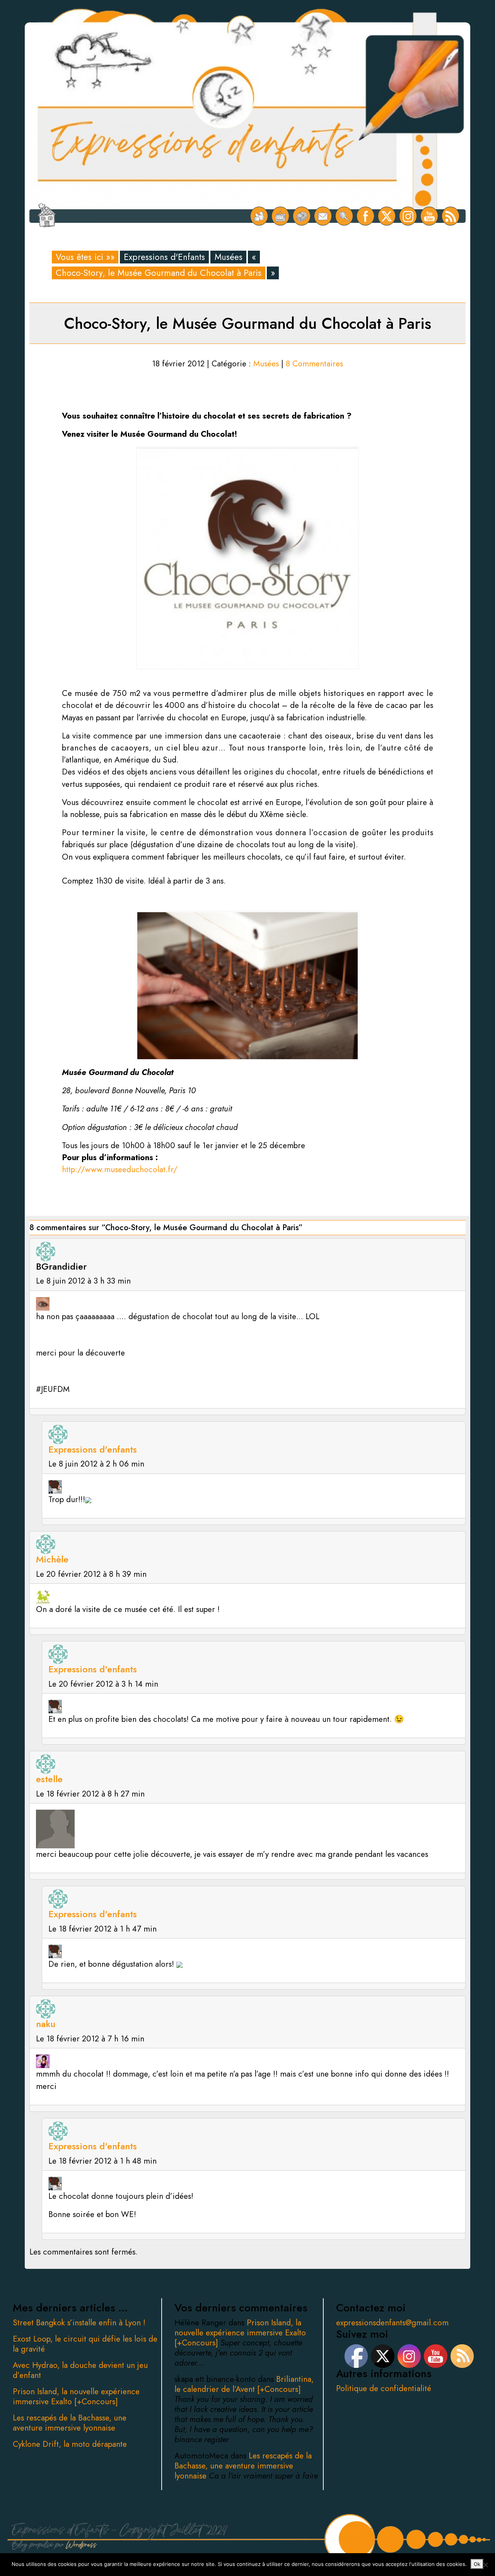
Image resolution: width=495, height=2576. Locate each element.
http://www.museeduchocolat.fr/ (120, 1169)
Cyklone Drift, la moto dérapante (70, 2444)
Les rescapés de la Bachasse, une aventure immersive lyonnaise (70, 2423)
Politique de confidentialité (384, 2388)
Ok (477, 2564)
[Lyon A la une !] (259, 216)
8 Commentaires (314, 364)
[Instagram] (408, 216)
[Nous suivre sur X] (387, 216)
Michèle (52, 1559)
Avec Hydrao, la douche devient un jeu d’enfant (80, 2370)
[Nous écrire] (323, 216)
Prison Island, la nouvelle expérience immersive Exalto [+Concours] (76, 2397)
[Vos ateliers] (281, 216)
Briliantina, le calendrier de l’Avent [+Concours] (244, 2384)
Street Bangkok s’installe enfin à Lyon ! (79, 2323)
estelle (49, 1779)
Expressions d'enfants (93, 1449)
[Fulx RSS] (451, 216)
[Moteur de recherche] (344, 216)
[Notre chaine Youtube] (429, 216)
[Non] (485, 2565)
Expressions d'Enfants (164, 257)
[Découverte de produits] (302, 216)
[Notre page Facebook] (366, 216)
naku (46, 2024)
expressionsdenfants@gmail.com (392, 2323)
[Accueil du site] (47, 216)
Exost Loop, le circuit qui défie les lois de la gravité (85, 2344)
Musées (229, 257)
